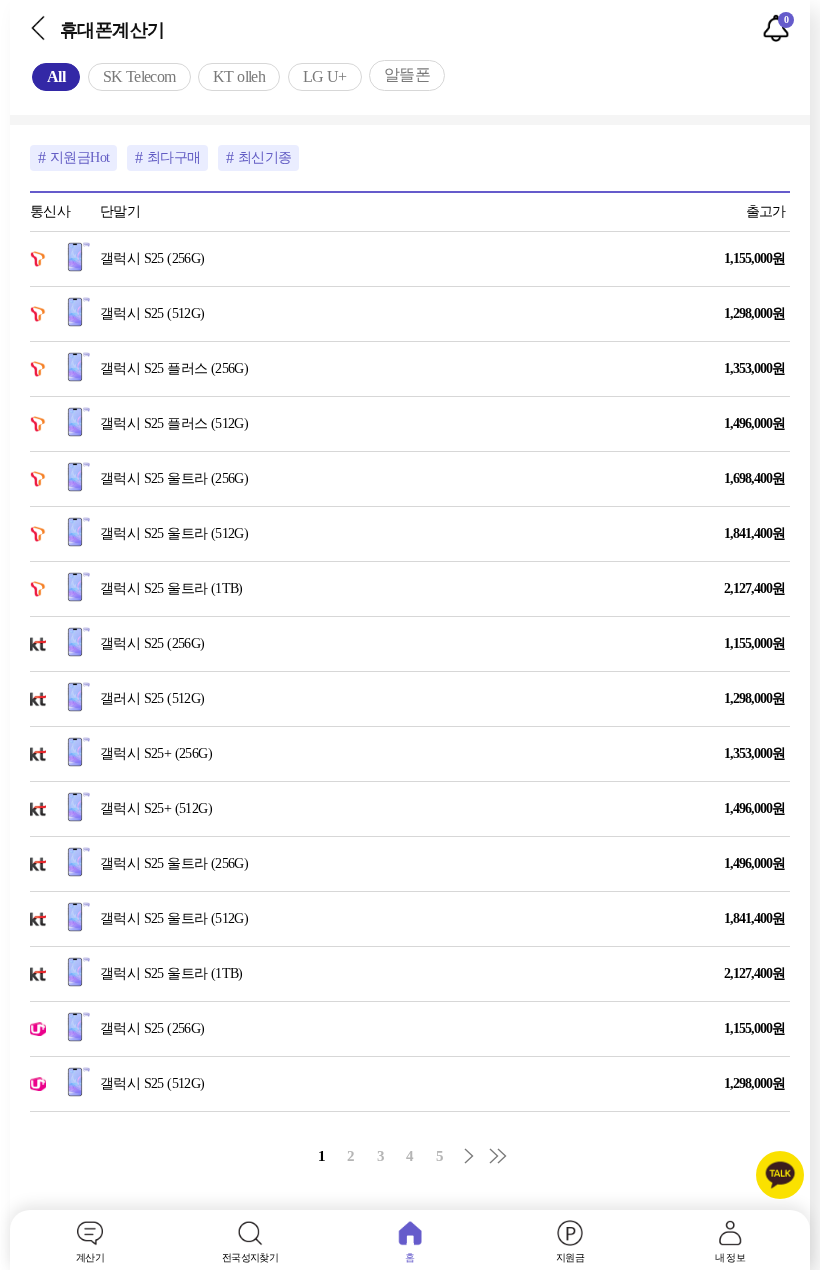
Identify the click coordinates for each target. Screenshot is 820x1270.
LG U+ (325, 76)
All (56, 76)
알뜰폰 (407, 74)
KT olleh (239, 76)
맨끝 (498, 1156)
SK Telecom (139, 76)
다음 (469, 1156)
